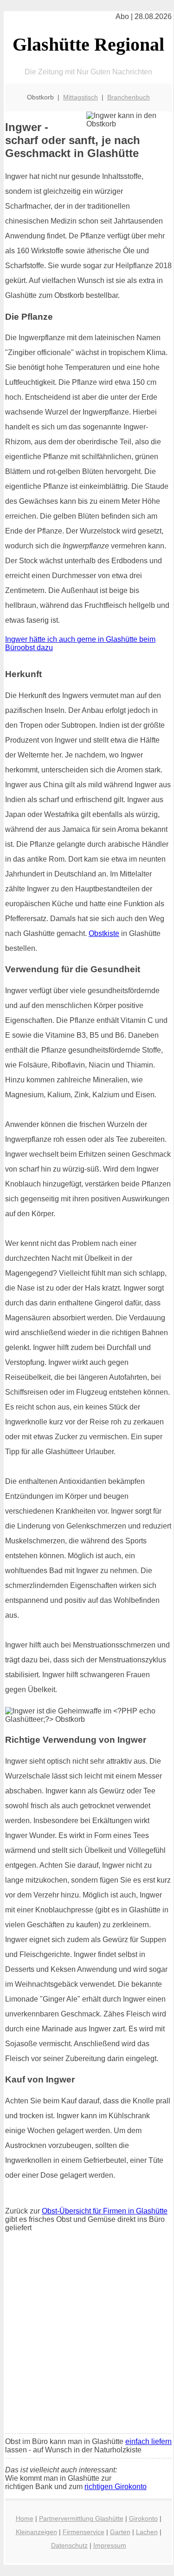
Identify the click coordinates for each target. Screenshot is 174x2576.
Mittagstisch (81, 97)
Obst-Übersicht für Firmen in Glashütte (105, 2211)
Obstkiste (104, 933)
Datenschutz (69, 2545)
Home (25, 2518)
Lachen (147, 2532)
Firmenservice (84, 2532)
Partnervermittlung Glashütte (81, 2518)
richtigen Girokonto (116, 2487)
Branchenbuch (129, 97)
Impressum (110, 2545)
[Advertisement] (87, 2335)
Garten (120, 2532)
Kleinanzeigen (36, 2532)
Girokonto (143, 2518)
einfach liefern (148, 2441)
